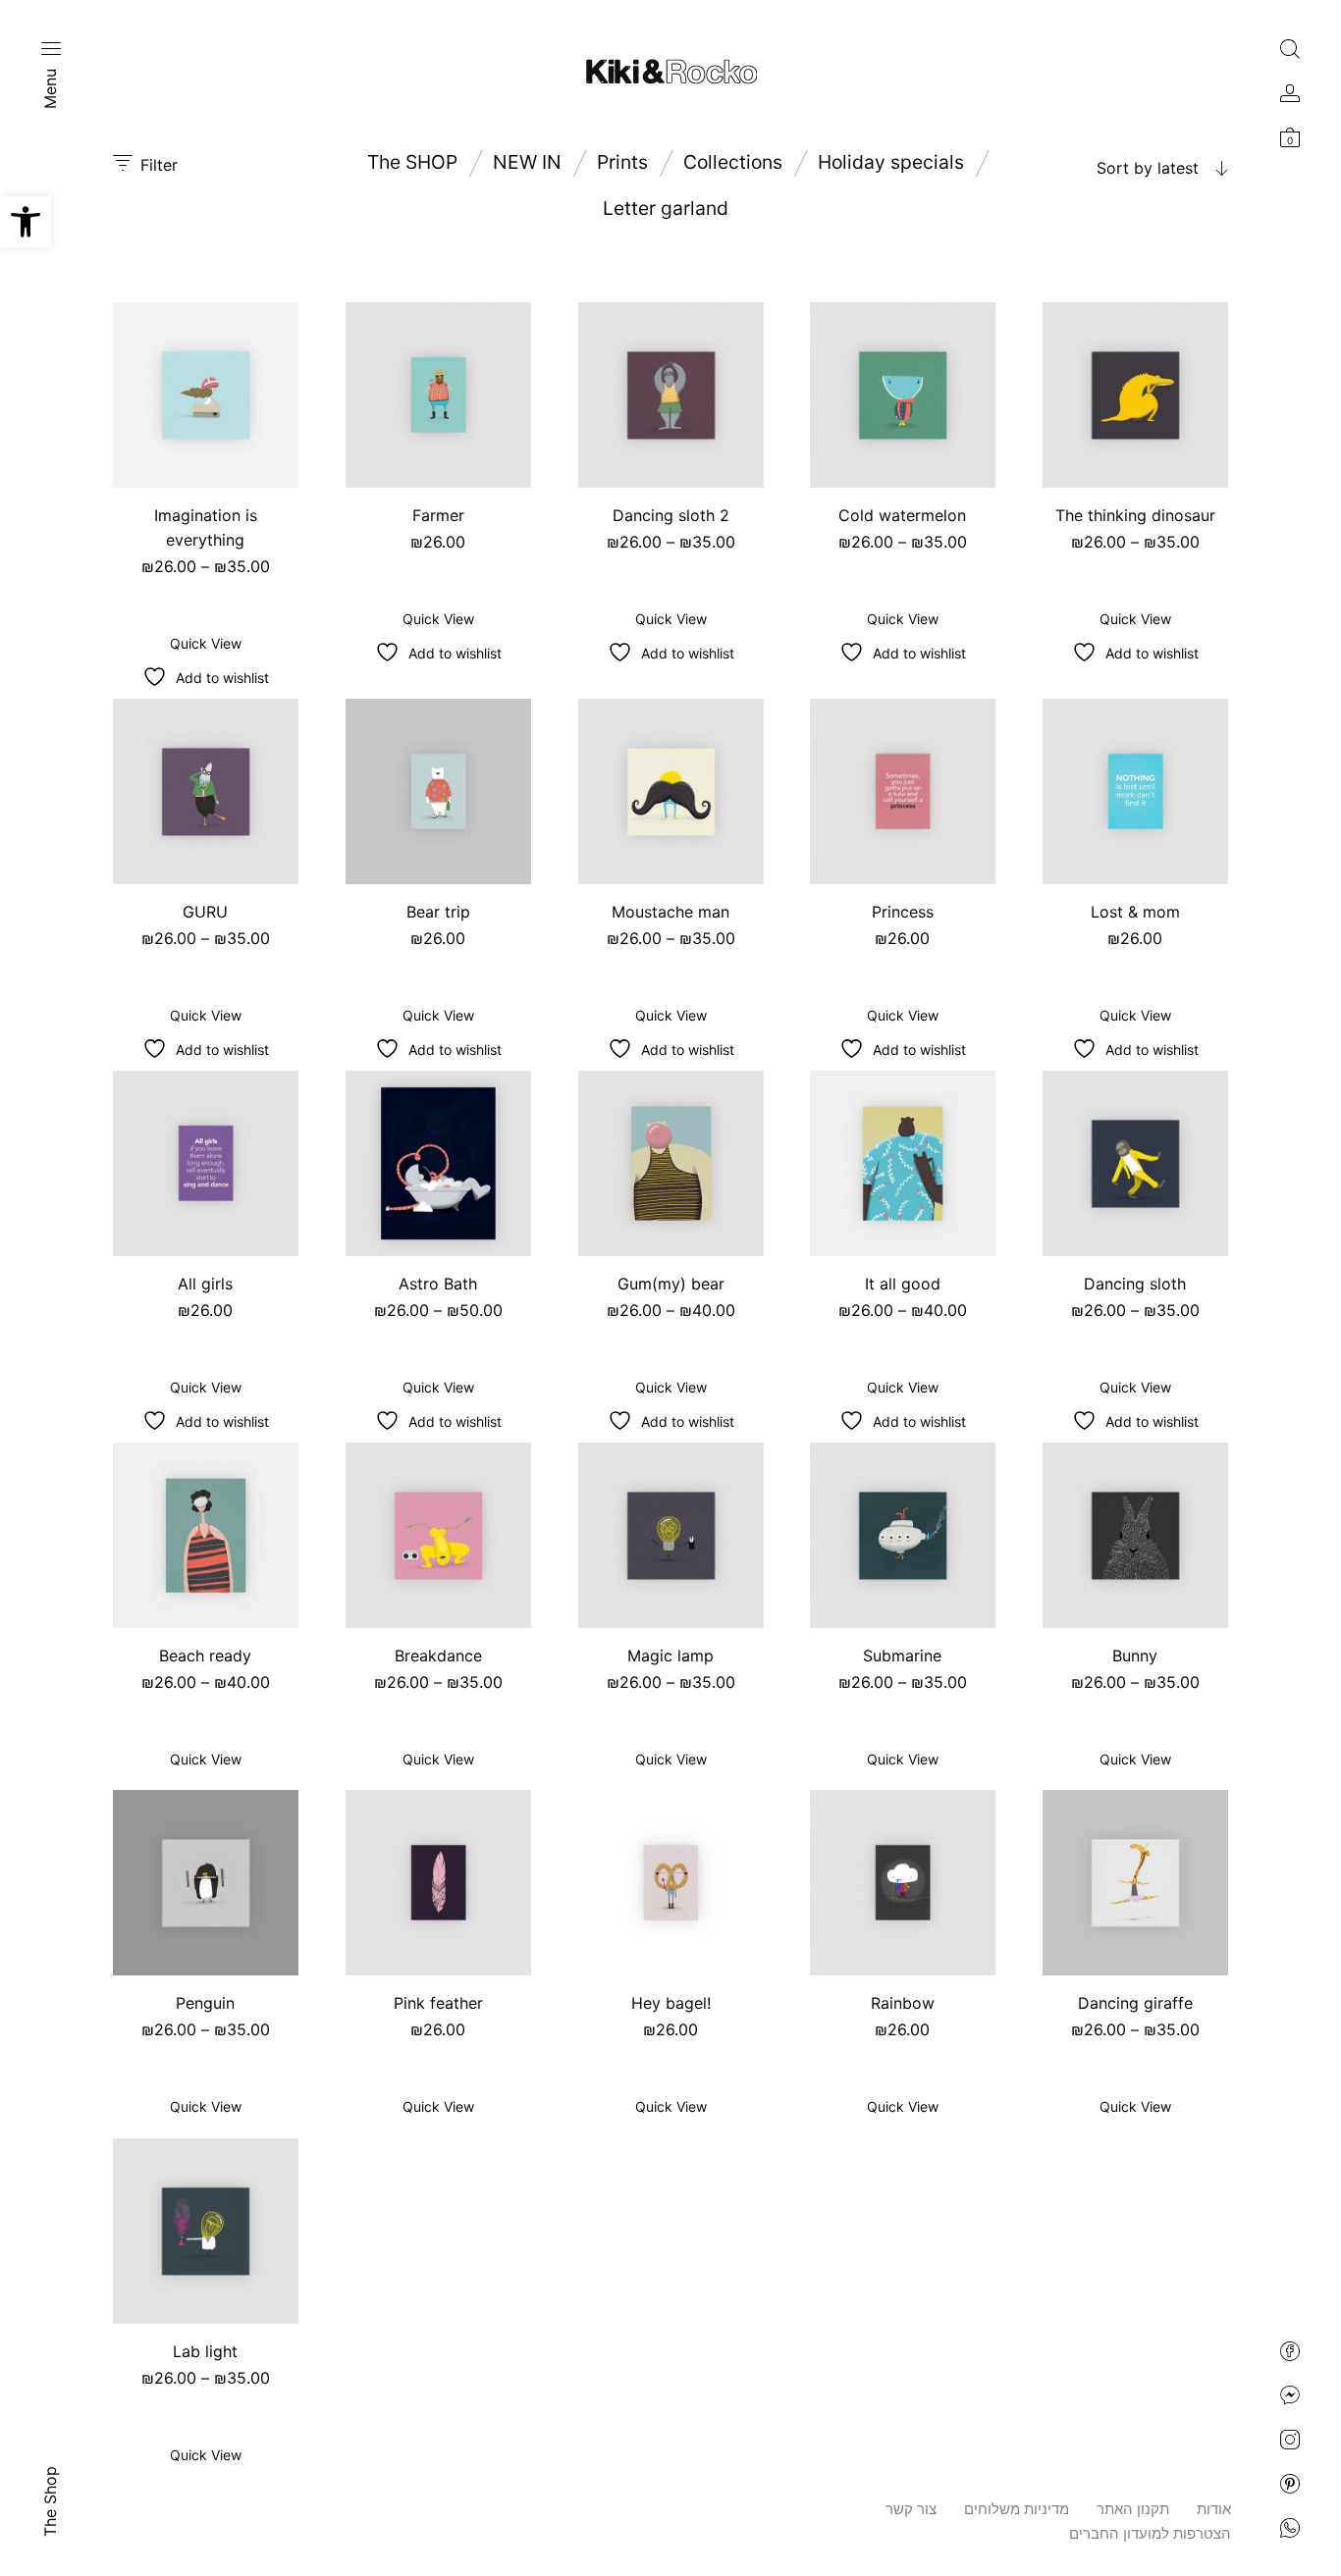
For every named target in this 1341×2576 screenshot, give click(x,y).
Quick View (206, 642)
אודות (1214, 2509)
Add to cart (438, 565)
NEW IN (527, 162)
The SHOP (412, 162)
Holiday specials (891, 162)
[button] (26, 222)
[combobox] (1105, 168)
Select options (206, 590)
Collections (733, 162)
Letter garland (666, 208)
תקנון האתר (1133, 2509)
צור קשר (911, 2509)
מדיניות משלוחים (1017, 2509)
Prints (622, 162)
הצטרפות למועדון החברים (1150, 2533)
